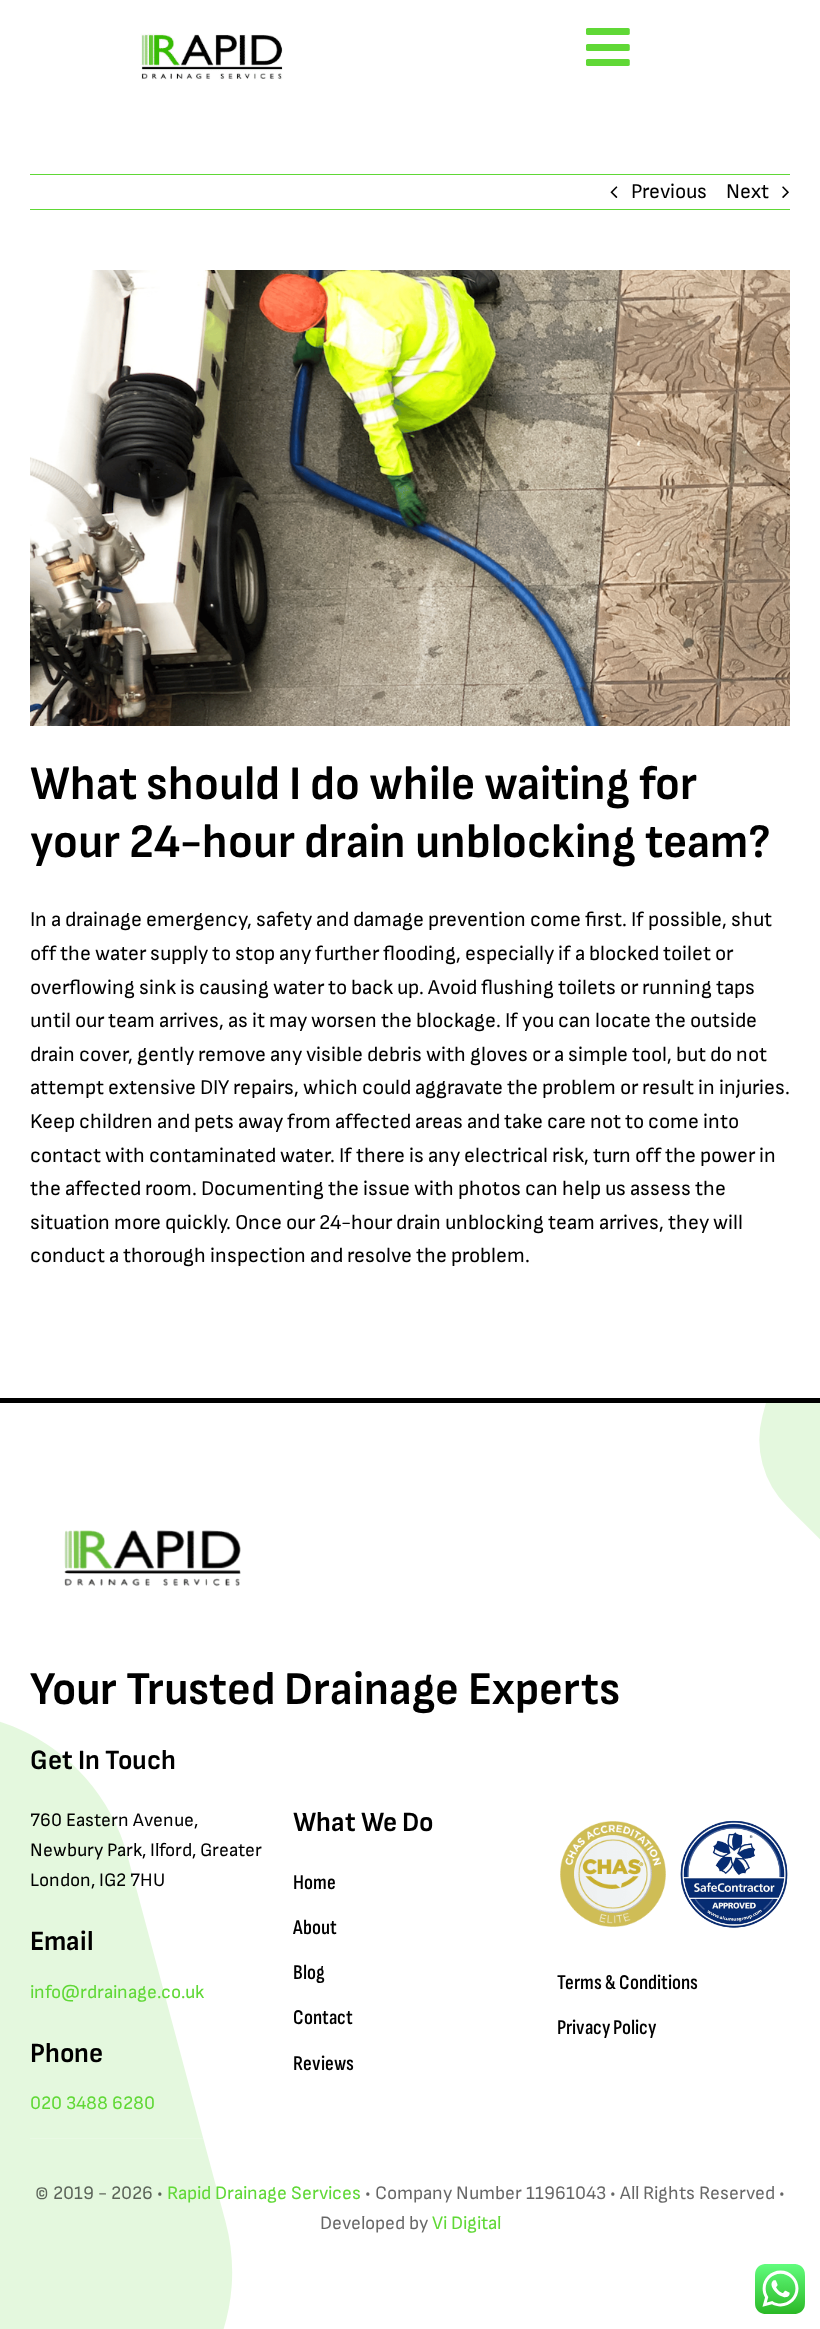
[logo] (212, 29)
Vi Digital (466, 2223)
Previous (669, 191)
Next (747, 191)
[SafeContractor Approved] (734, 1828)
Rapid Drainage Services (264, 2193)
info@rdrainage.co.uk (117, 1992)
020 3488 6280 (92, 2103)
